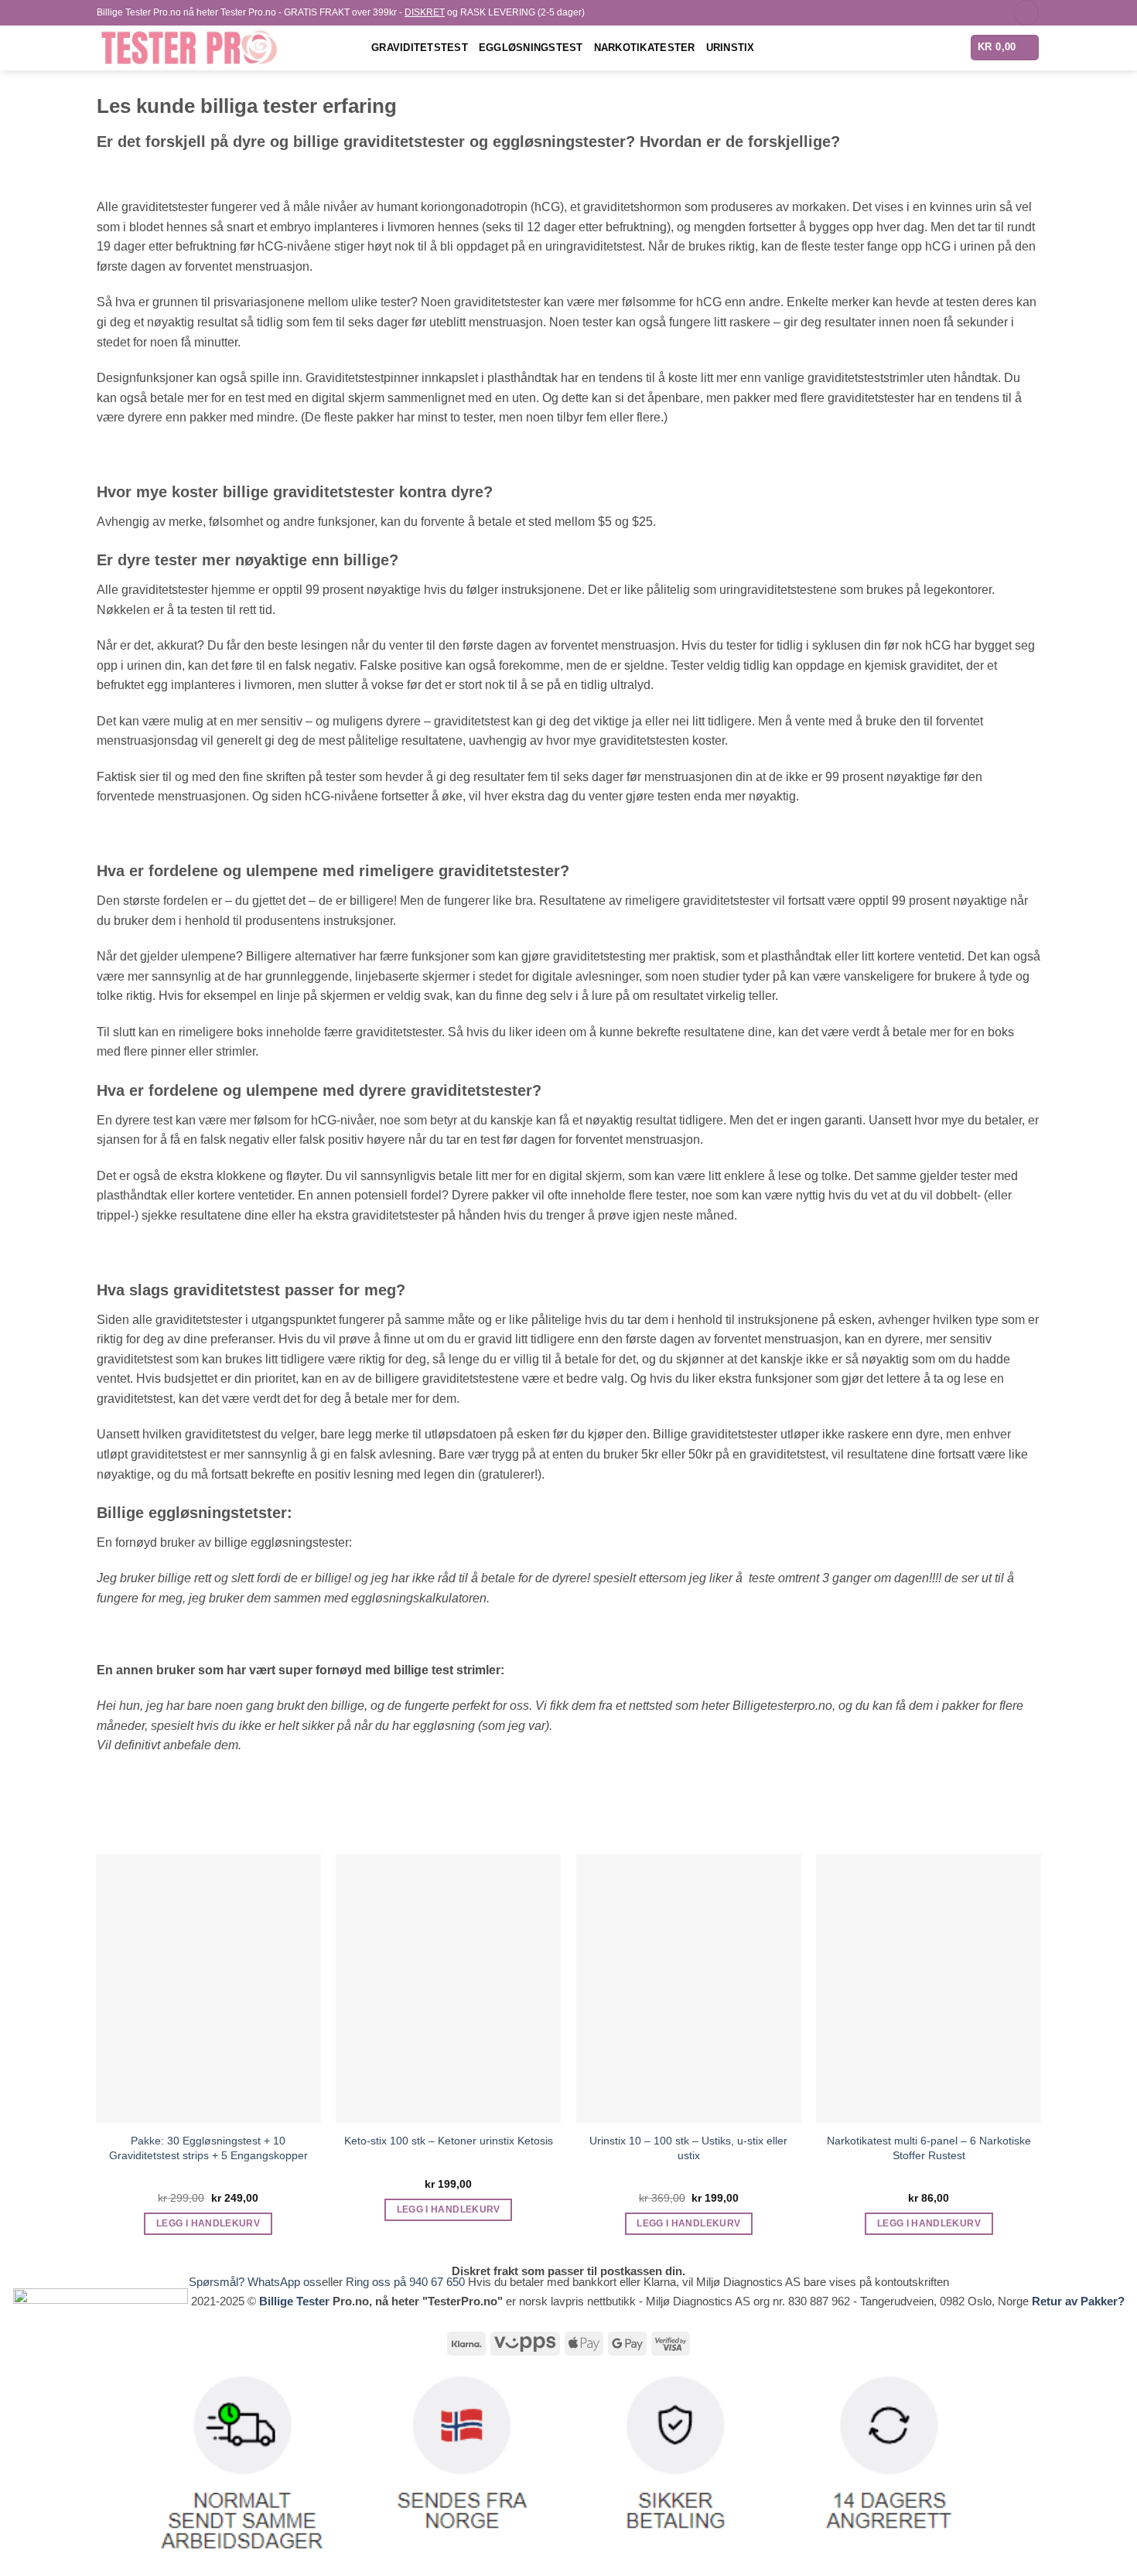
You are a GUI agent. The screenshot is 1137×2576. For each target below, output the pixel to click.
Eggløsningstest (531, 48)
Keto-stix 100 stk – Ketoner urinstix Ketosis (449, 2141)
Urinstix (731, 48)
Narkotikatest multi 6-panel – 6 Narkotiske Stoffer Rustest (929, 2148)
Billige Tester (294, 2301)
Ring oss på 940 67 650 (407, 2282)
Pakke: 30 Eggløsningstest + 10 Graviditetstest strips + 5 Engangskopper (208, 2148)
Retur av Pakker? (1078, 2301)
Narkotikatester (645, 48)
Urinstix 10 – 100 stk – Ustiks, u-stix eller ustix (688, 2148)
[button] (1005, 48)
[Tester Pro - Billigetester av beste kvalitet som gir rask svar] (222, 48)
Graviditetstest (420, 48)
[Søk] (1026, 13)
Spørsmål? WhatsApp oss (255, 2282)
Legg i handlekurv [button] (208, 2223)
